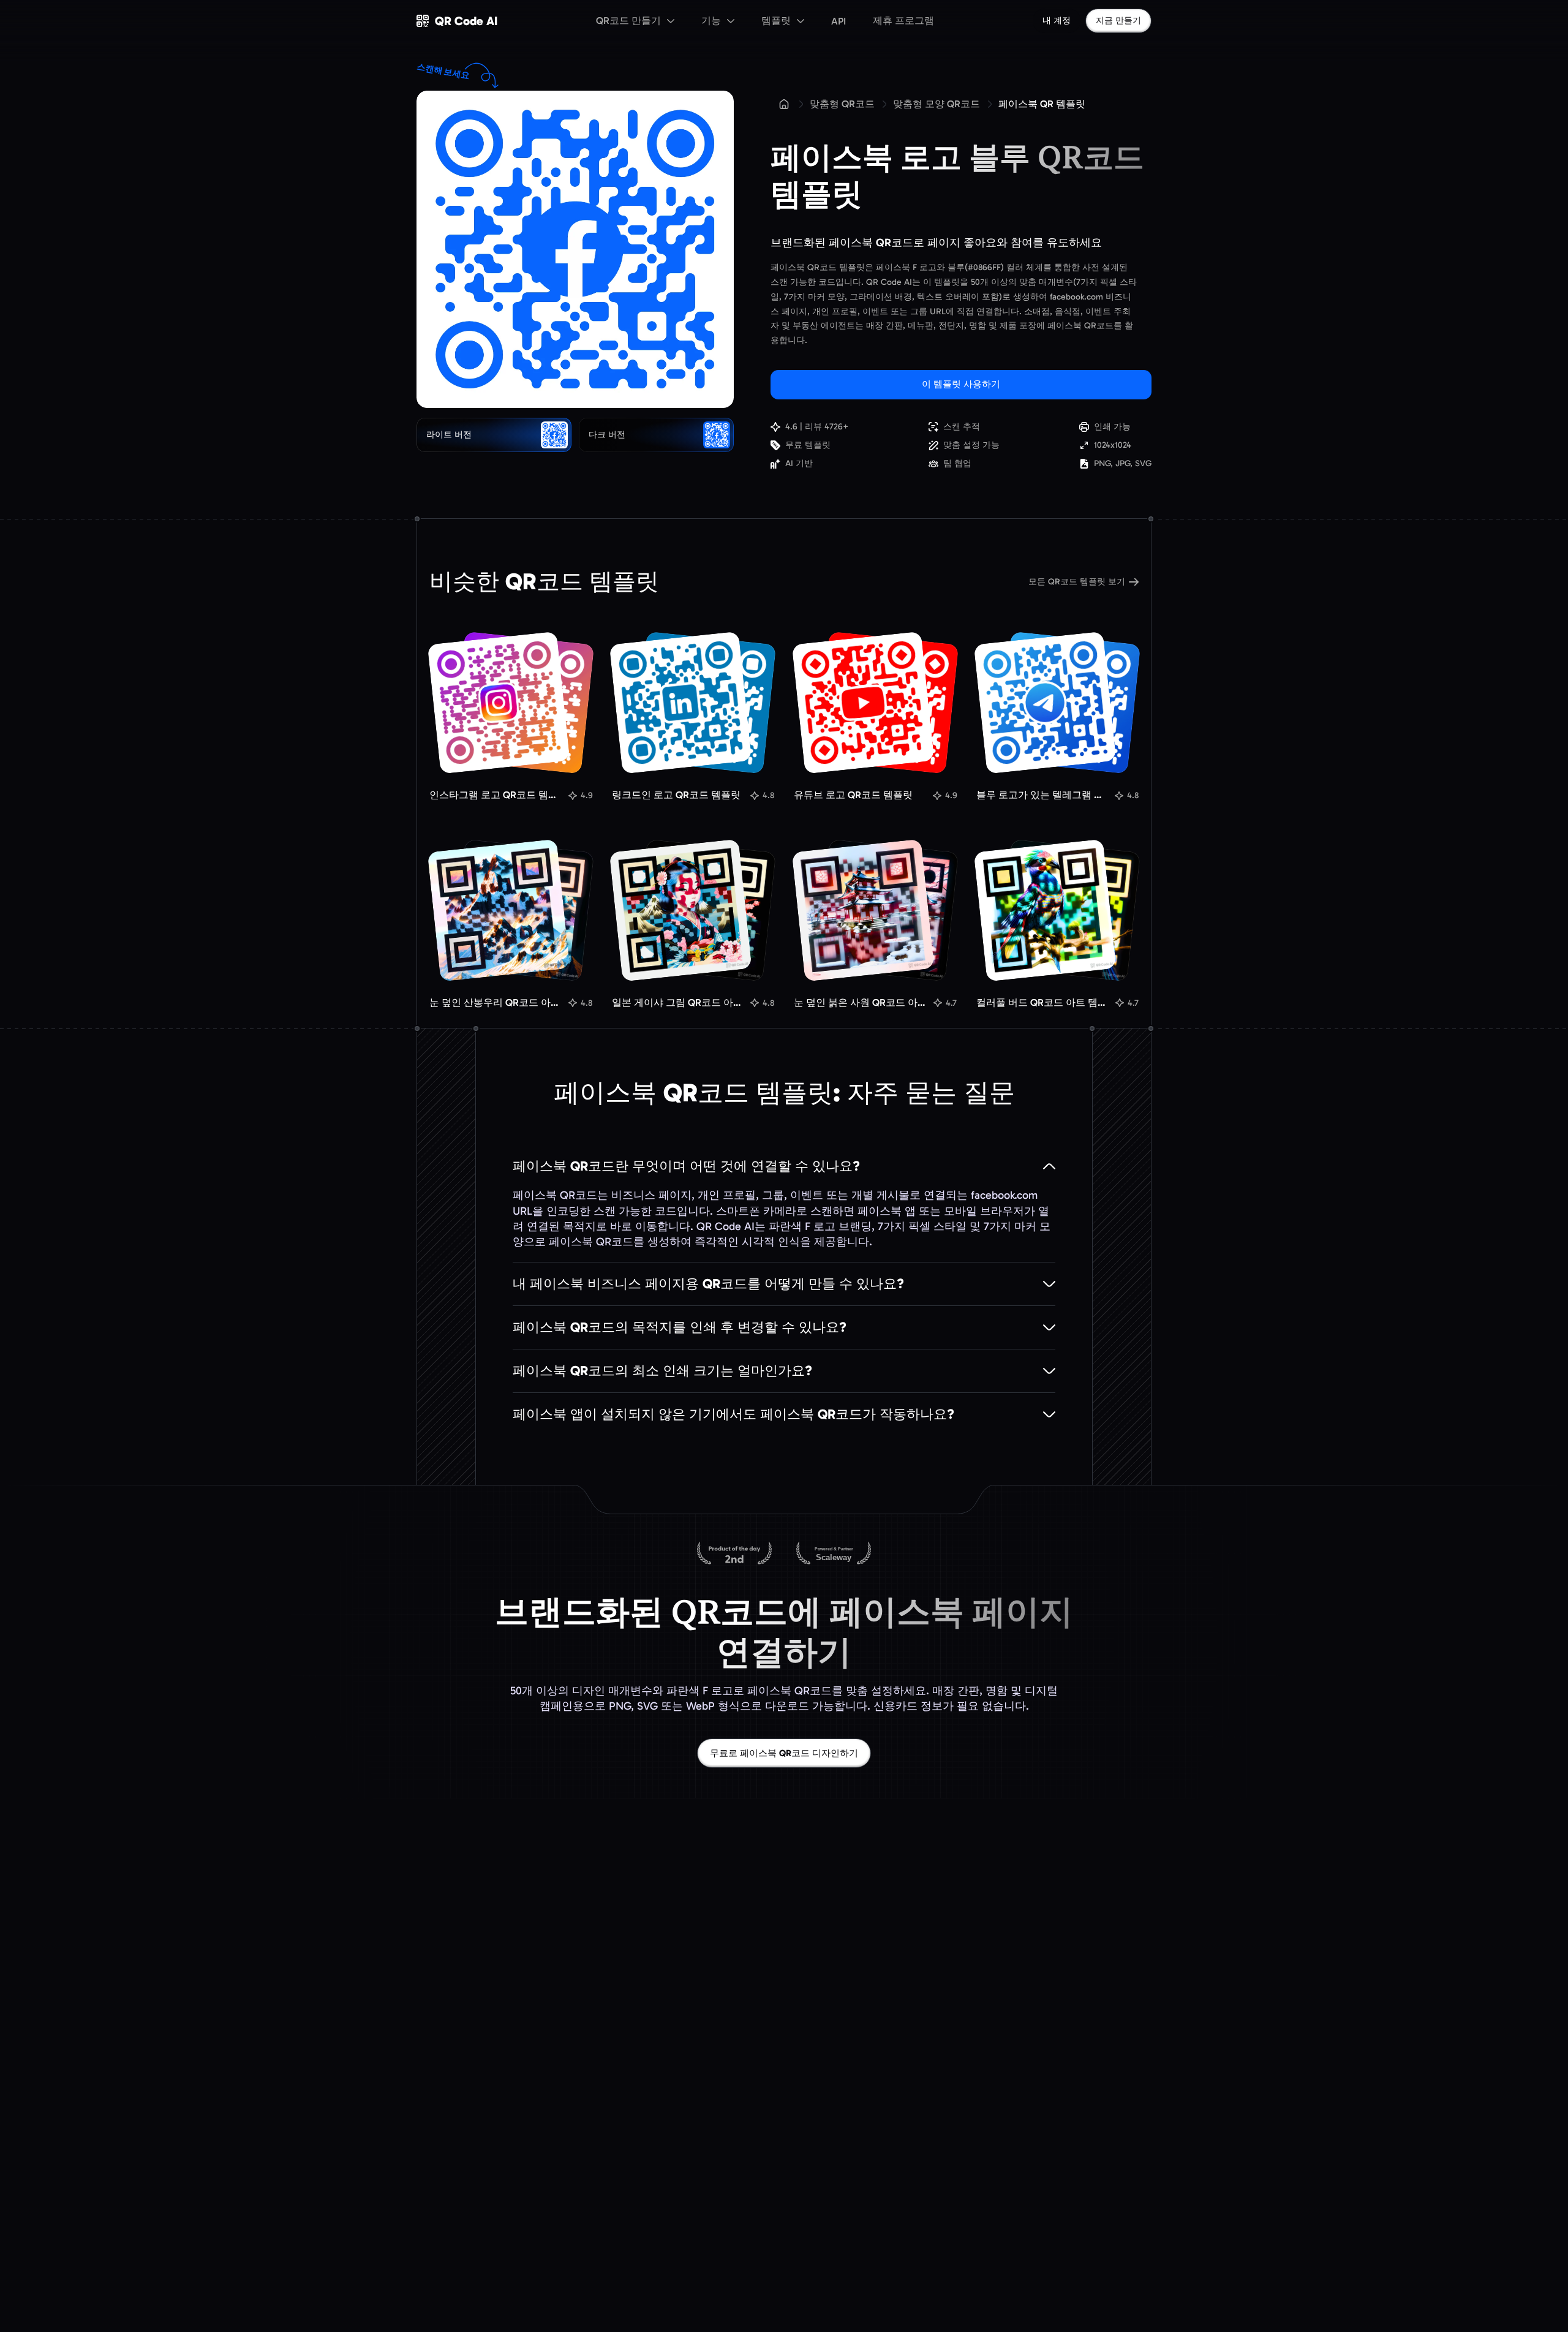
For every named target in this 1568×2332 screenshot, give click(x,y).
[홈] (784, 104)
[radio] (494, 435)
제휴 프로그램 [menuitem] (903, 21)
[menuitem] (635, 21)
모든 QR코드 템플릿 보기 (1077, 582)
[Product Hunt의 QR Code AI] (734, 1554)
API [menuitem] (839, 21)
